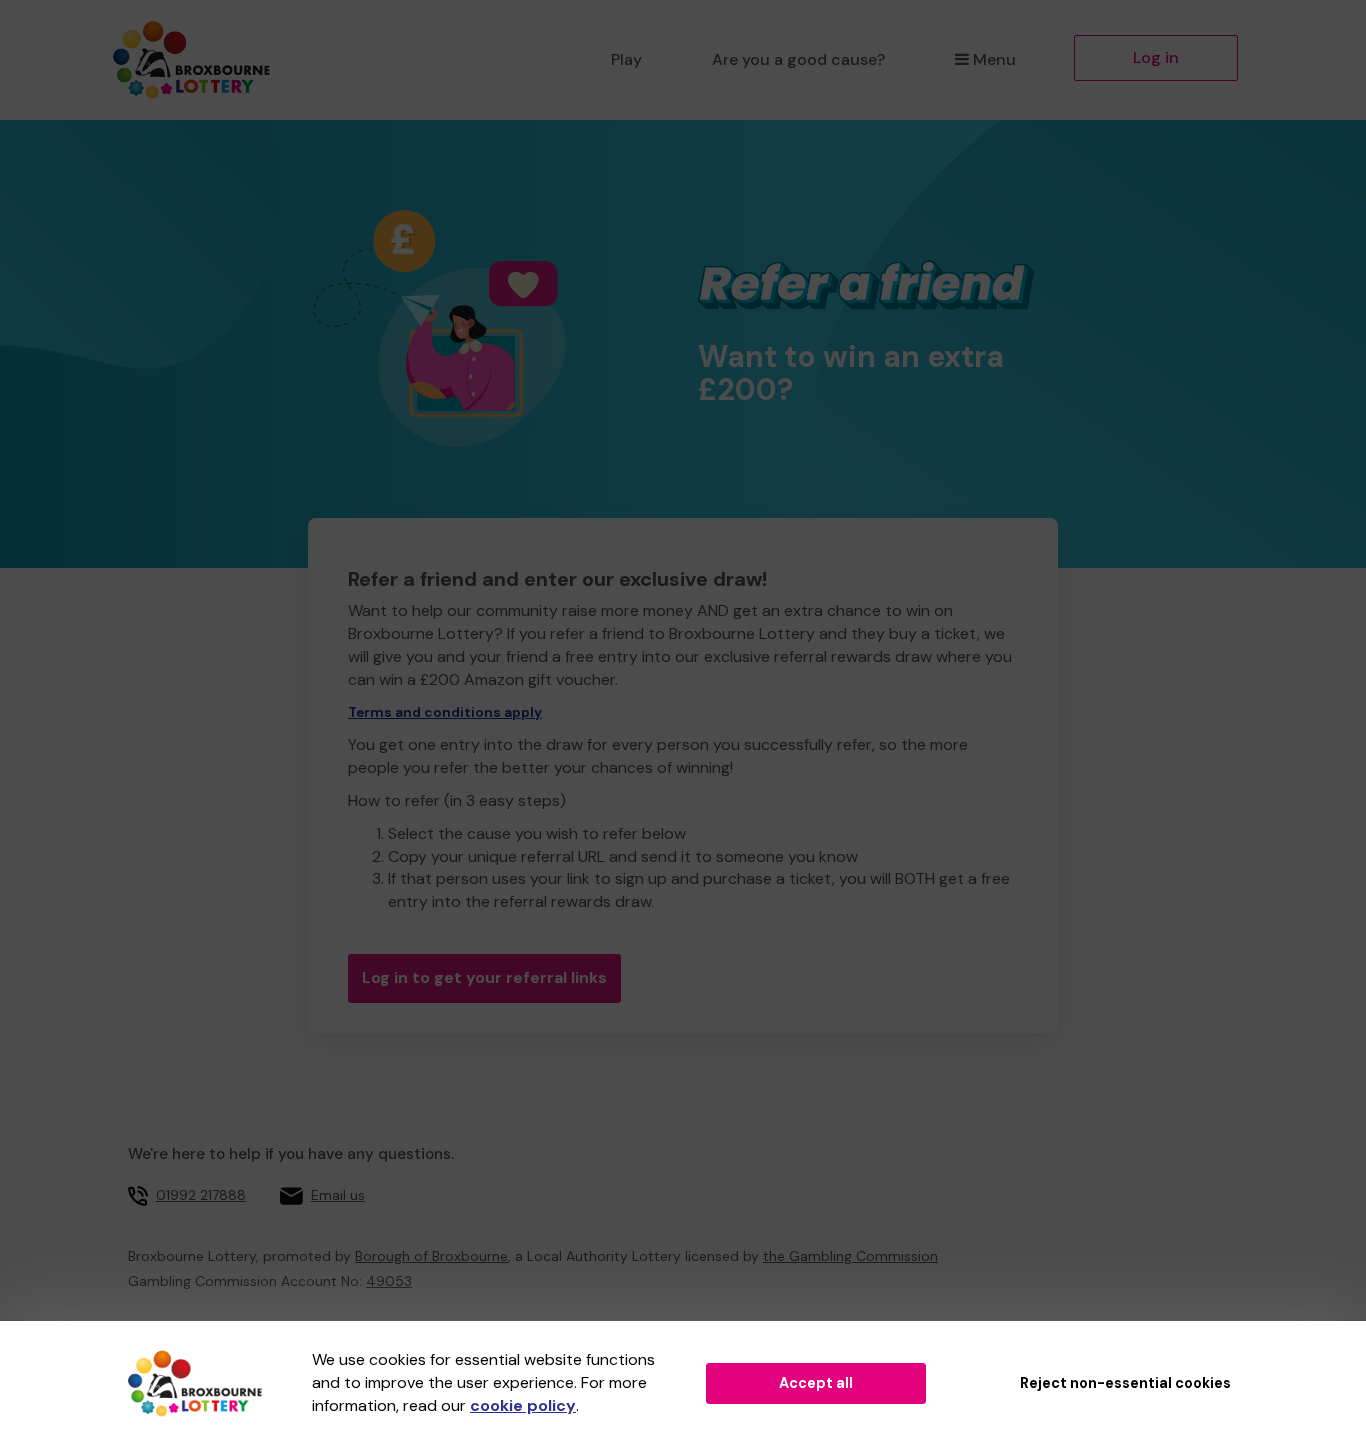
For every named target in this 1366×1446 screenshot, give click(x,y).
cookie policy (523, 1405)
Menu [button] (994, 59)
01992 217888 (201, 1195)
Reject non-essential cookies (1125, 1383)
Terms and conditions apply (445, 712)
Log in (1156, 57)
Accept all (816, 1383)
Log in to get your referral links (484, 977)
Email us (338, 1195)
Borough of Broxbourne (431, 1256)
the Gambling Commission (850, 1256)
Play (626, 59)
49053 (389, 1281)
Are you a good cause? (798, 59)
